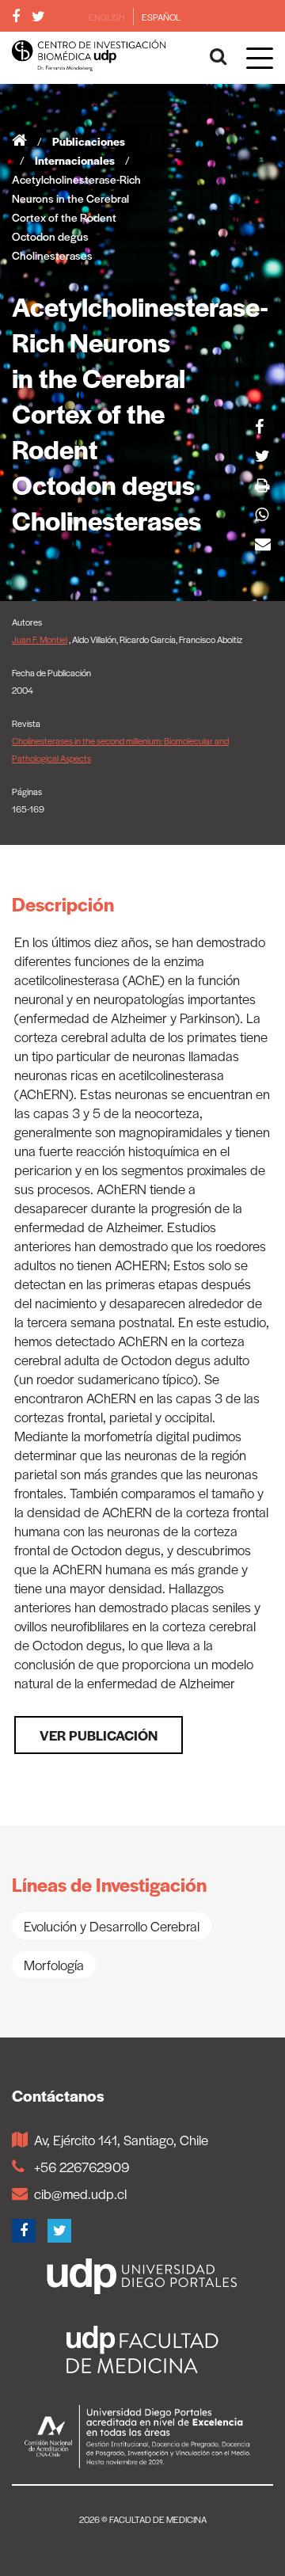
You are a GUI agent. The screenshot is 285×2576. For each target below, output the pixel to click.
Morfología (54, 1965)
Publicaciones (89, 141)
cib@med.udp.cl (80, 2194)
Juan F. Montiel (40, 639)
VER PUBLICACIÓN (99, 1735)
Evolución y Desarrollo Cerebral (112, 1926)
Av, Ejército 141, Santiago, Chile (121, 2140)
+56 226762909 (82, 2167)
